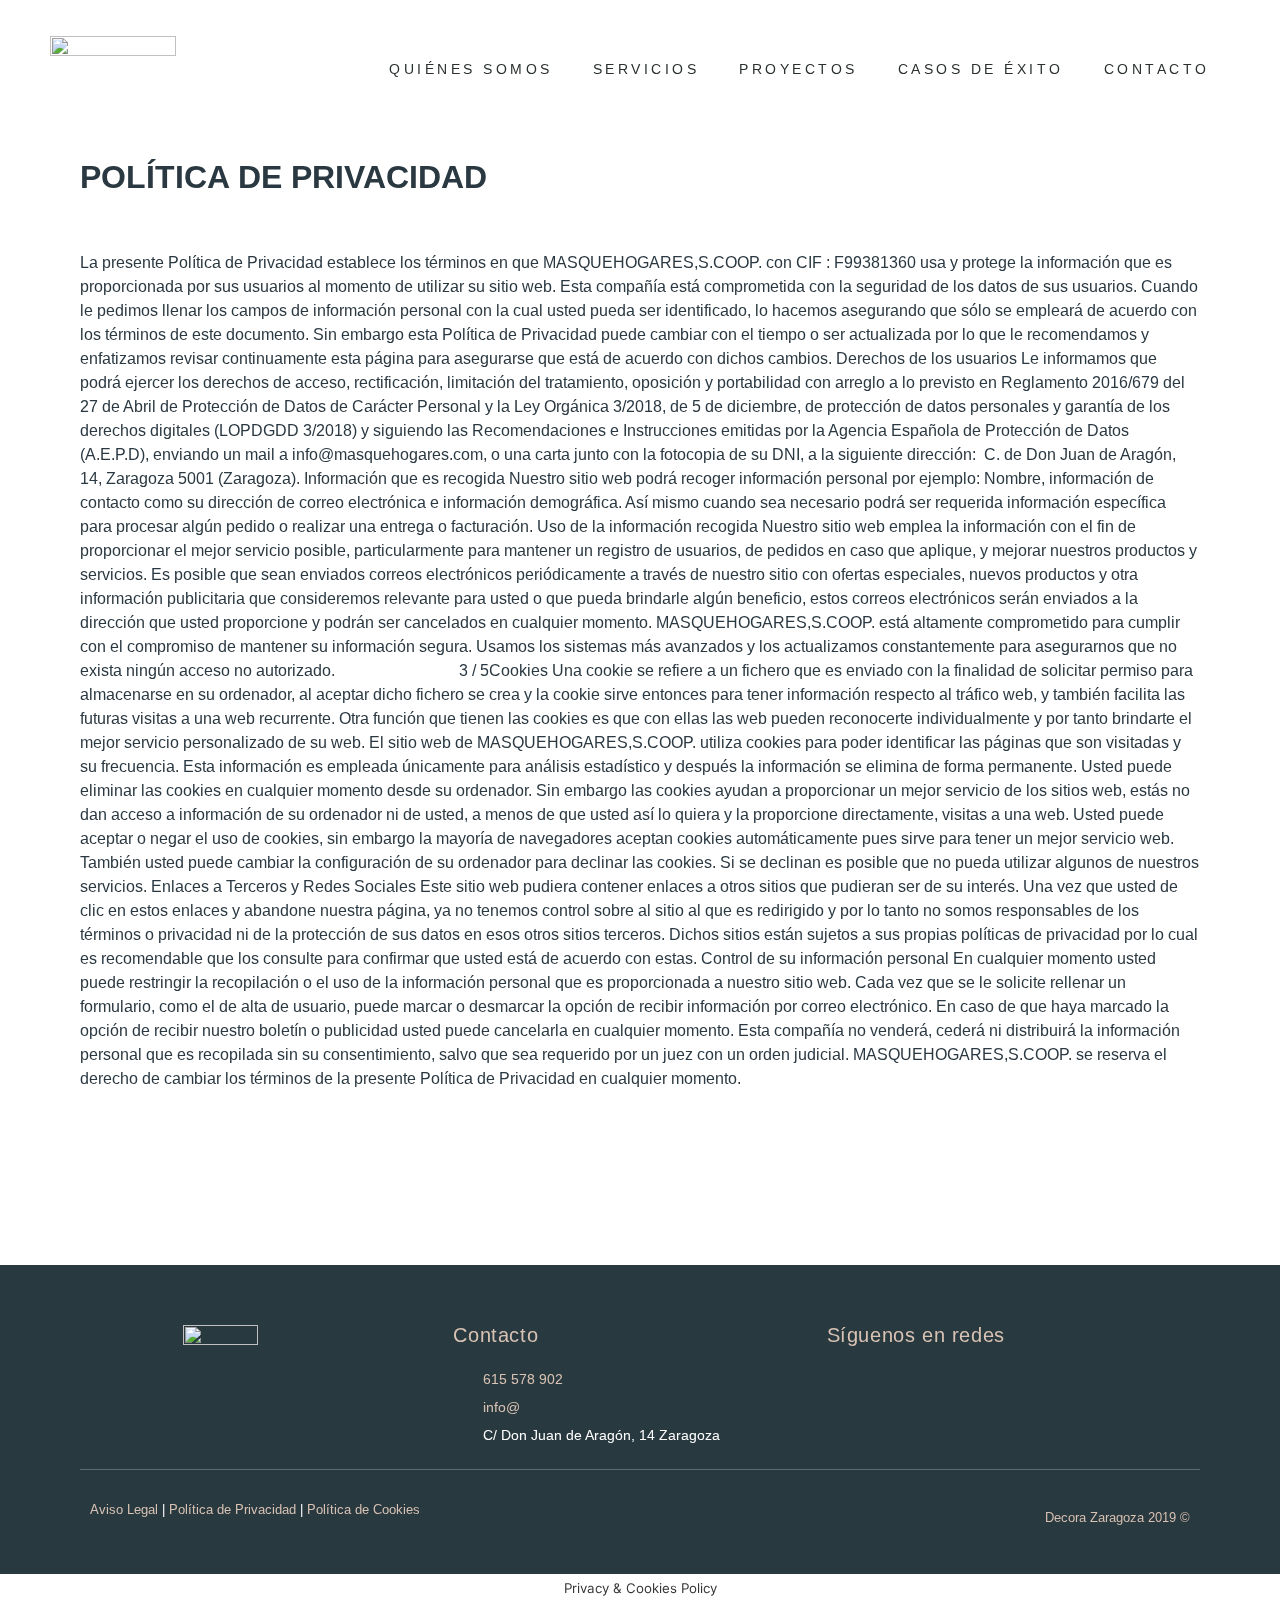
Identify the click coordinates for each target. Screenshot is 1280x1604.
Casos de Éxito (981, 69)
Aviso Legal (124, 1509)
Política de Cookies (363, 1509)
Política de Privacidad (232, 1509)
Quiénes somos (471, 69)
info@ (501, 1407)
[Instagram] (846, 1384)
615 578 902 (523, 1379)
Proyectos (798, 69)
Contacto (1157, 69)
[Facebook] (889, 1384)
